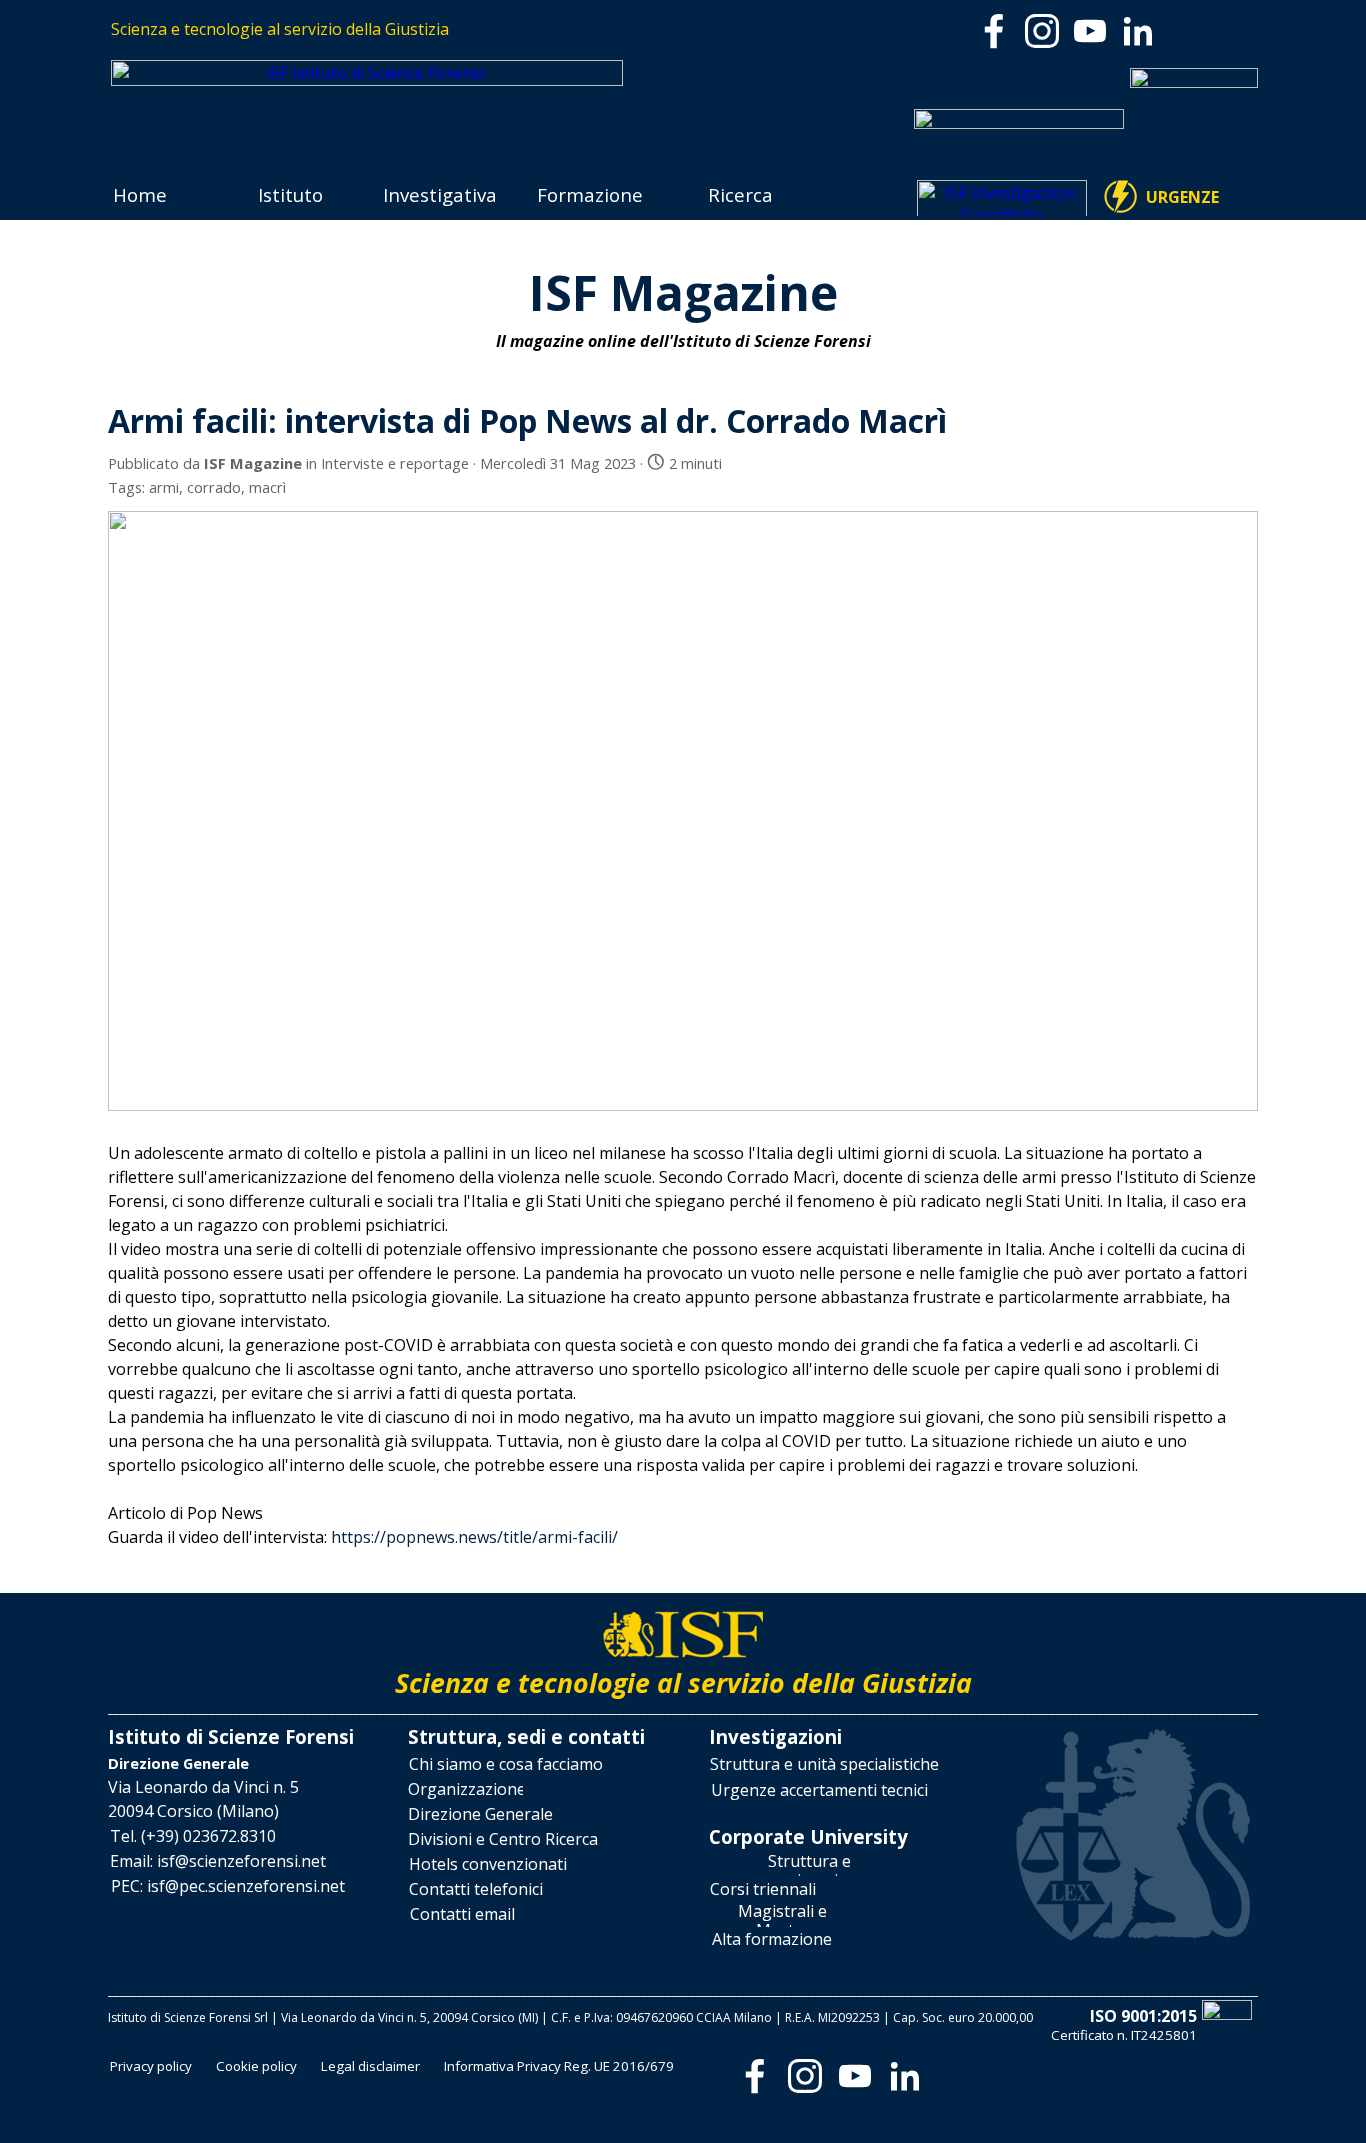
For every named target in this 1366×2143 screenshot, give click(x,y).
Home (140, 194)
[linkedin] (1138, 31)
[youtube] (1090, 31)
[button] (193, 1836)
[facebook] (994, 31)
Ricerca (740, 194)
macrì (267, 487)
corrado (214, 487)
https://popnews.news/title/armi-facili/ (474, 1537)
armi (164, 487)
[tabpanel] (395, 29)
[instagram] (1042, 31)
